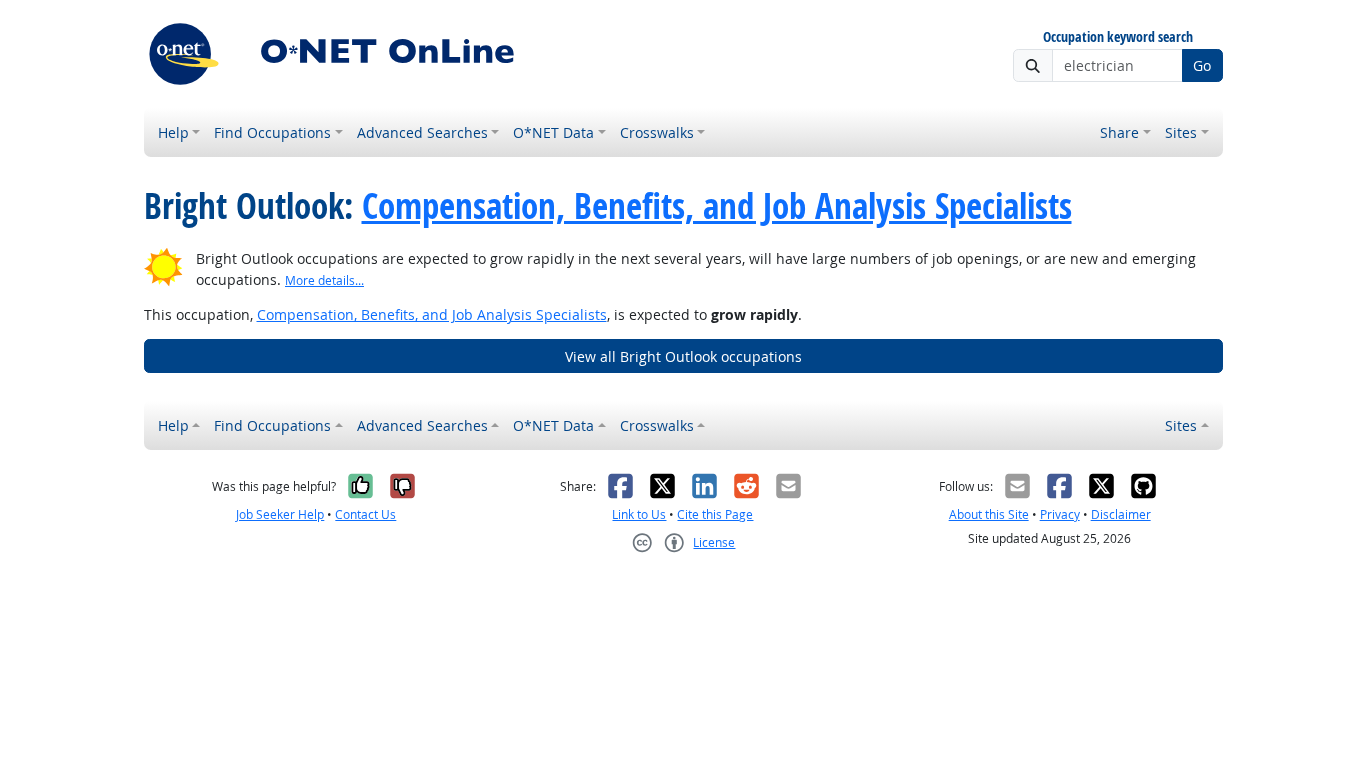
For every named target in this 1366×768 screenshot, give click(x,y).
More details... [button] (324, 280)
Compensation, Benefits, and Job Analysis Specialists (717, 206)
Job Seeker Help (280, 514)
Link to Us (639, 514)
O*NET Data (553, 132)
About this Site (989, 514)
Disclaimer (1121, 514)
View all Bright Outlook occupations (683, 356)
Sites (1181, 132)
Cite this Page (715, 514)
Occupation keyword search (1118, 37)
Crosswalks (657, 132)
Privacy (1060, 514)
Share (1119, 132)
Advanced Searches (422, 132)
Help (173, 132)
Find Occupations (272, 132)
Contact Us (365, 514)
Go (1202, 65)
